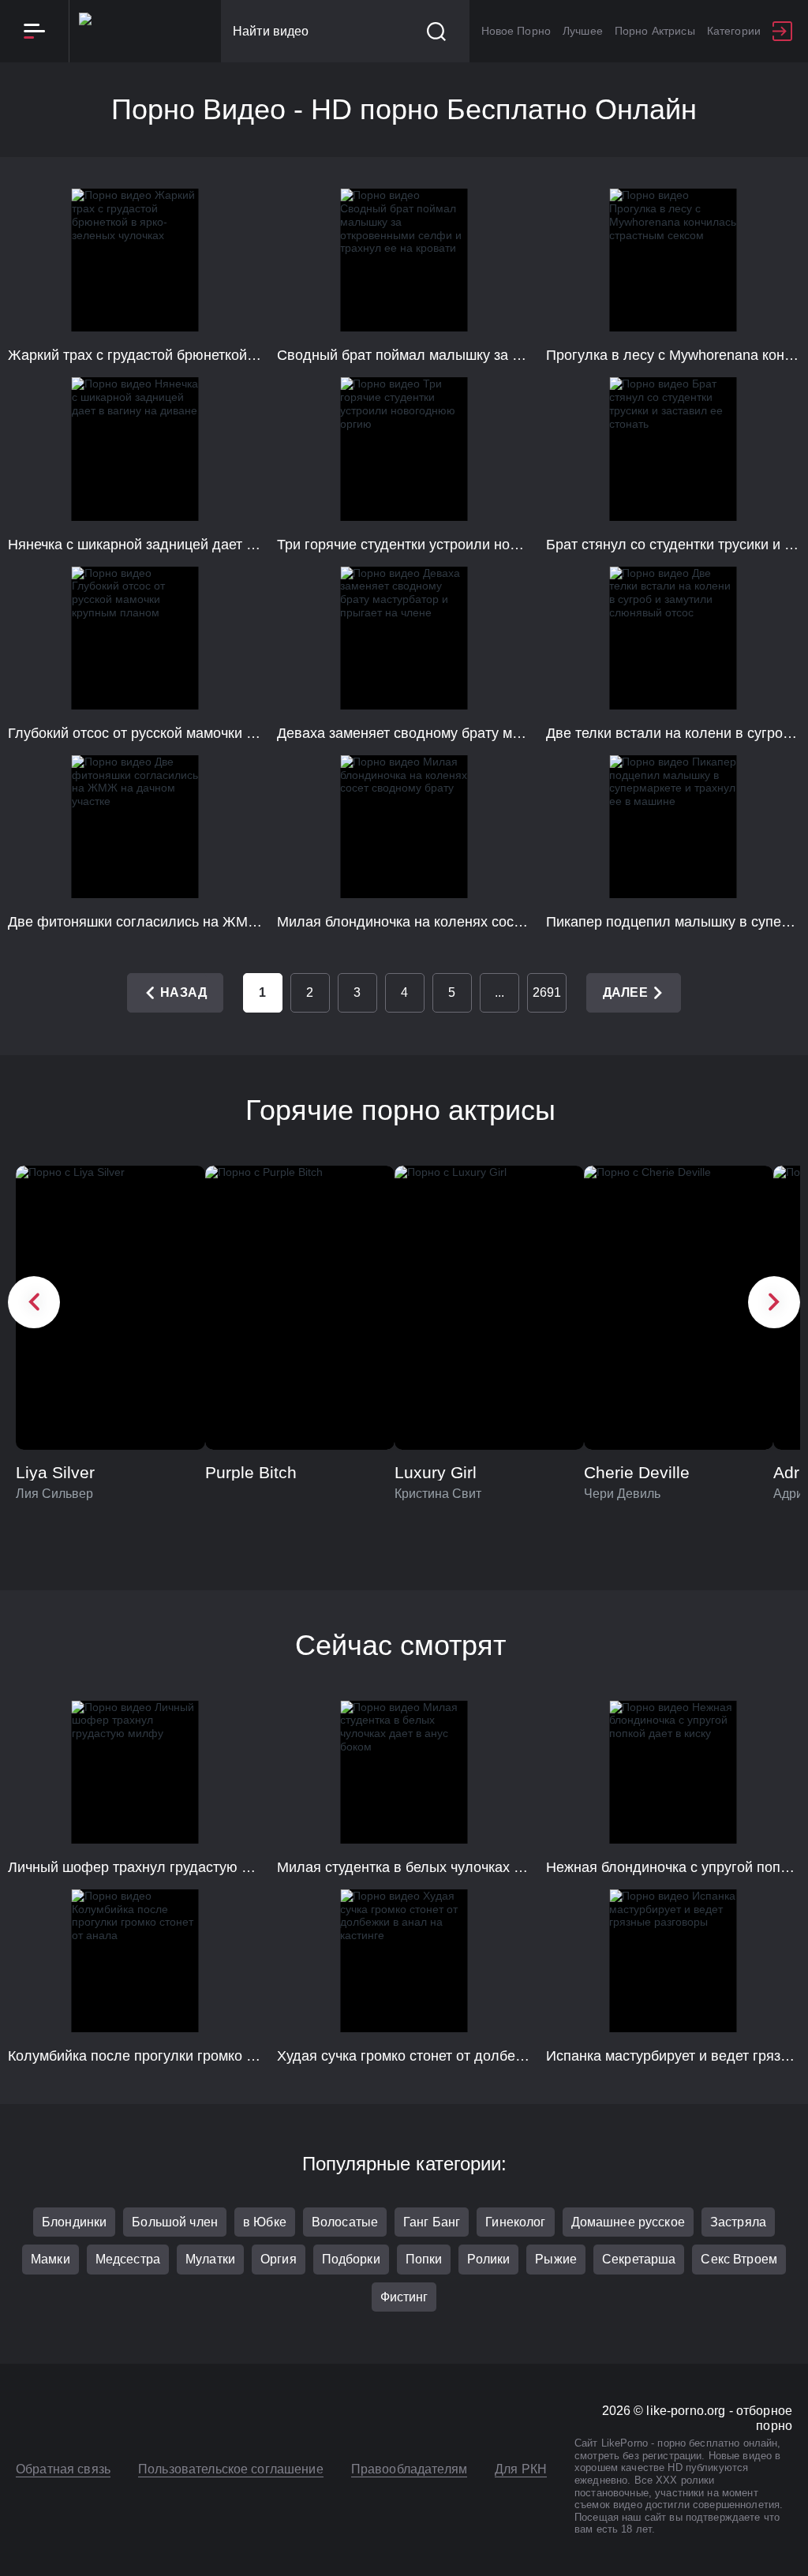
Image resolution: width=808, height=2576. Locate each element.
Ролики (488, 2259)
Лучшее (583, 31)
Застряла (738, 2222)
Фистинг (404, 2297)
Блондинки (74, 2222)
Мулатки (210, 2259)
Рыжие (556, 2259)
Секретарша (639, 2259)
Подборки (351, 2259)
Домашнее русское (628, 2222)
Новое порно (516, 31)
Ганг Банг (432, 2222)
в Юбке (265, 2222)
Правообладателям (409, 2469)
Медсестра (128, 2259)
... (499, 992)
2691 (547, 992)
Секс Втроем (739, 2259)
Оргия (279, 2259)
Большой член (175, 2222)
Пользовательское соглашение (231, 2469)
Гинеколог (515, 2222)
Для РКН (521, 2469)
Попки (424, 2259)
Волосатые (345, 2222)
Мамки (50, 2259)
